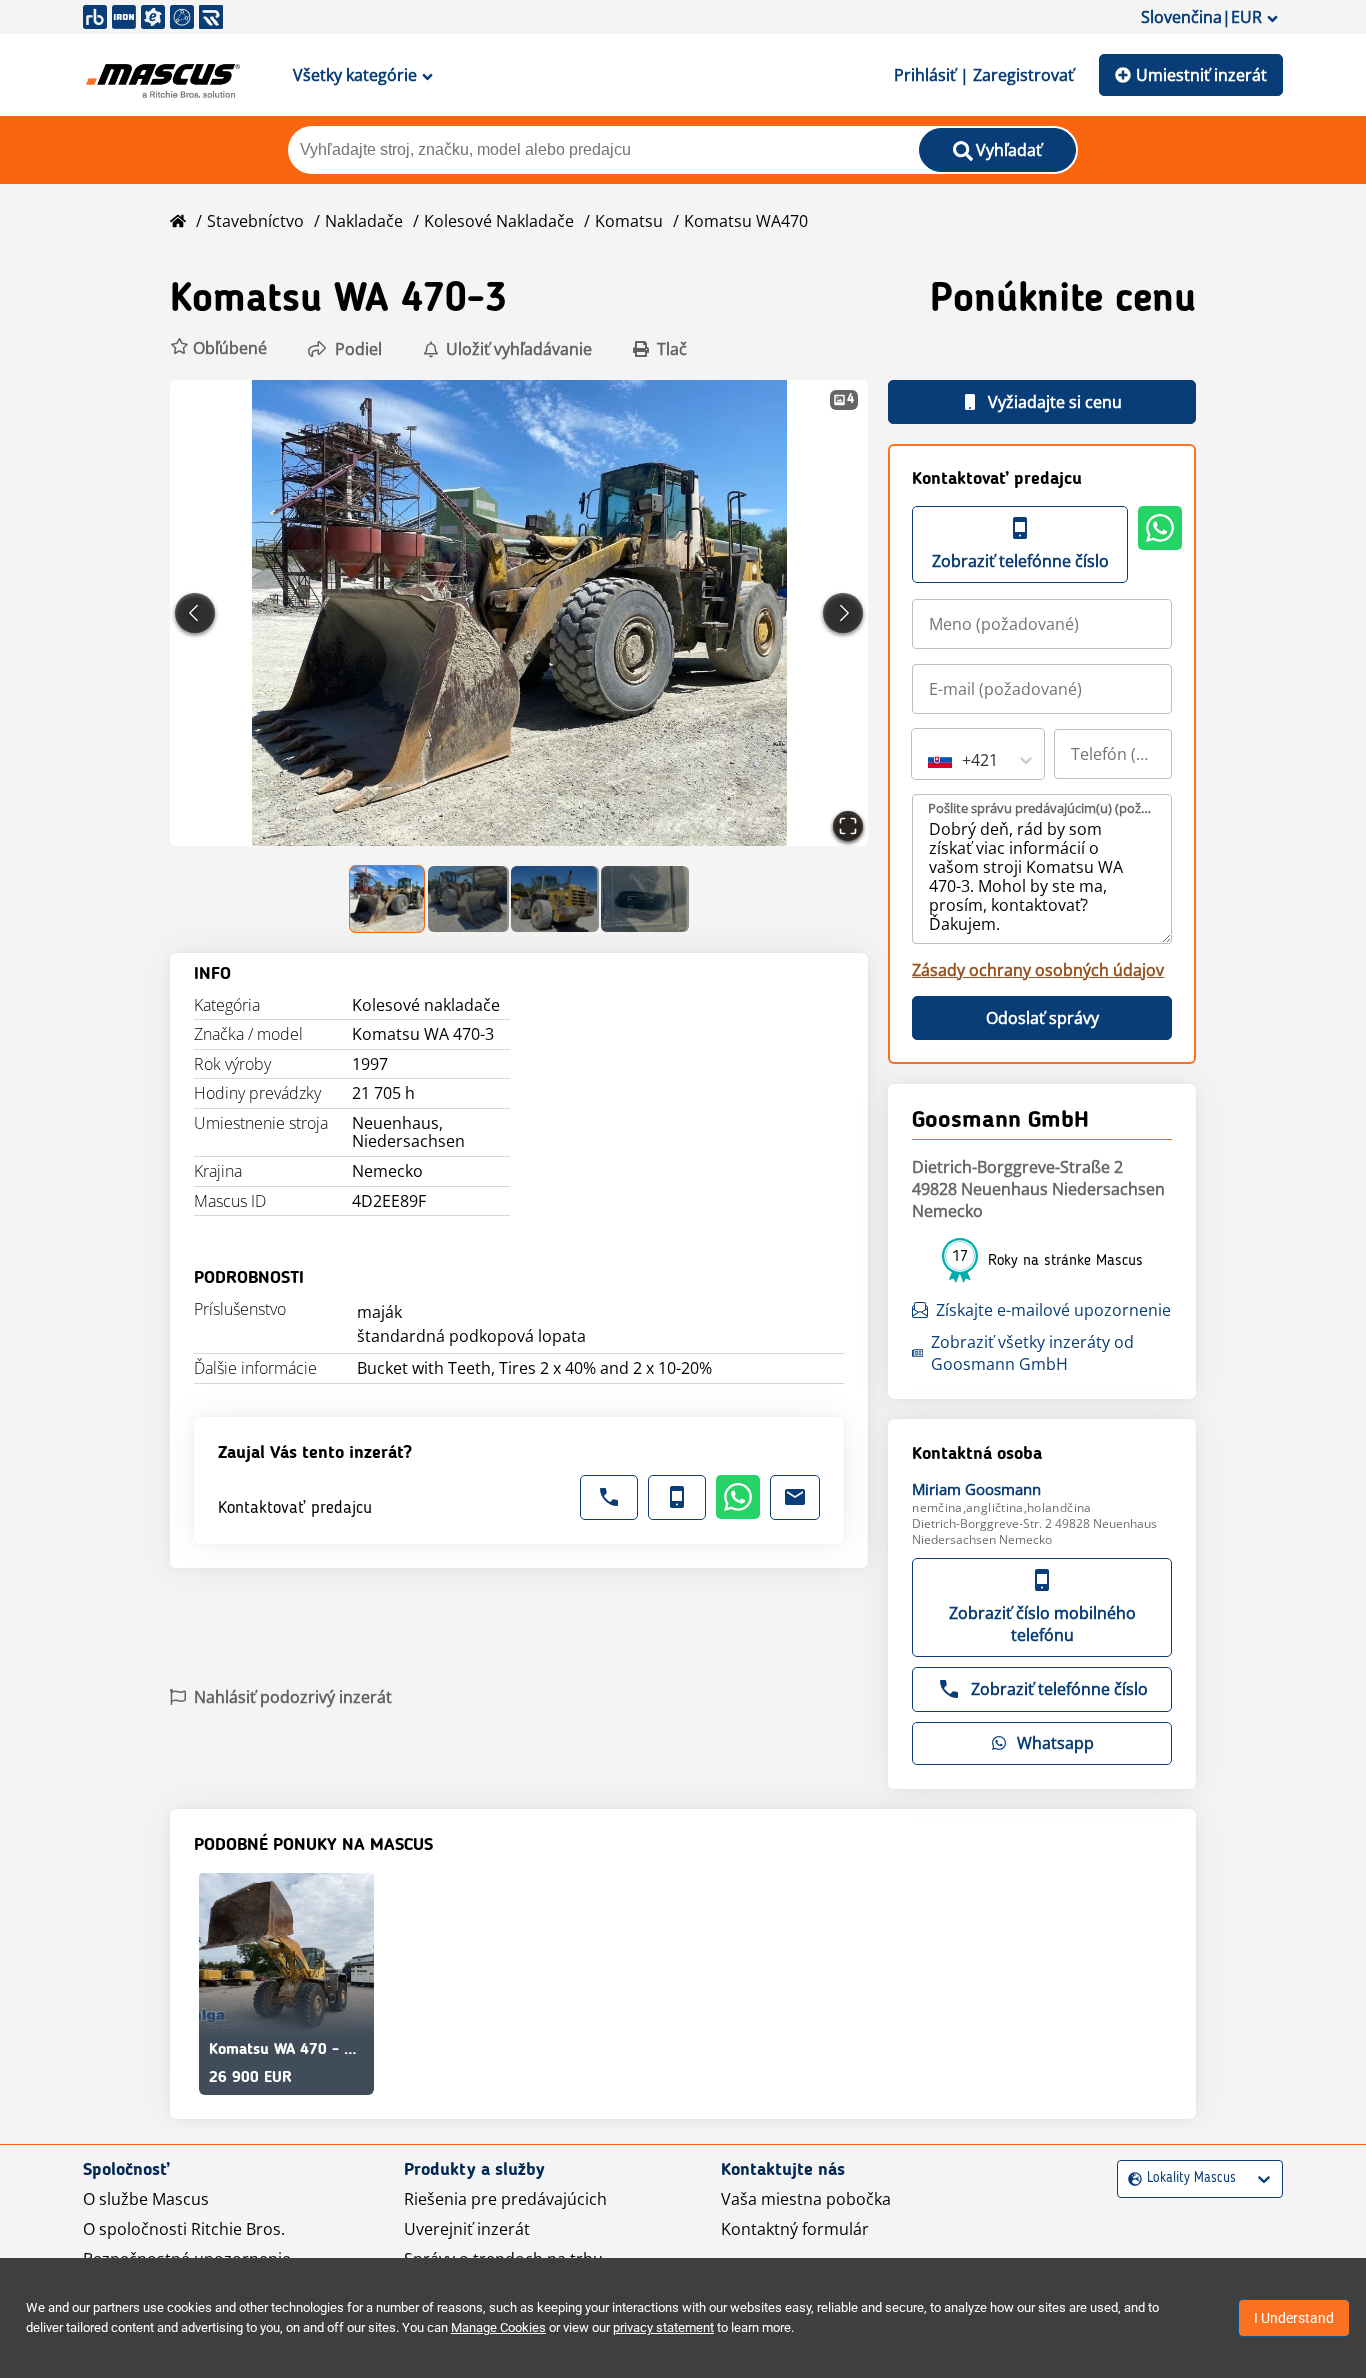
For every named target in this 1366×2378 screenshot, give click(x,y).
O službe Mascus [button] (146, 2199)
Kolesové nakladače (499, 221)
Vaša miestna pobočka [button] (806, 2199)
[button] (218, 348)
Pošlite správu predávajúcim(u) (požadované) (1043, 808)
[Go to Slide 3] (555, 899)
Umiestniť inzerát (1201, 75)
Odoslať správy (1042, 1018)
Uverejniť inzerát (467, 2229)
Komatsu (629, 221)
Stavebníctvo (255, 221)
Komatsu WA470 (746, 221)
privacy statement (663, 2327)
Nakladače (364, 221)
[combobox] (930, 760)
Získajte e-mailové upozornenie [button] (1053, 1310)
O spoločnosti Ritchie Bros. (184, 2229)
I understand (1294, 2318)
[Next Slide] (843, 613)
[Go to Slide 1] (388, 899)
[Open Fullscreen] (848, 826)
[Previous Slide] (195, 613)
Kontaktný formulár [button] (795, 2229)
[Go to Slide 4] (645, 899)
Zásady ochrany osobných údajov (1038, 970)
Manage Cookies (498, 2327)
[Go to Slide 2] (468, 899)
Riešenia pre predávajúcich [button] (505, 2199)
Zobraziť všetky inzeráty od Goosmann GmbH (1032, 1353)
